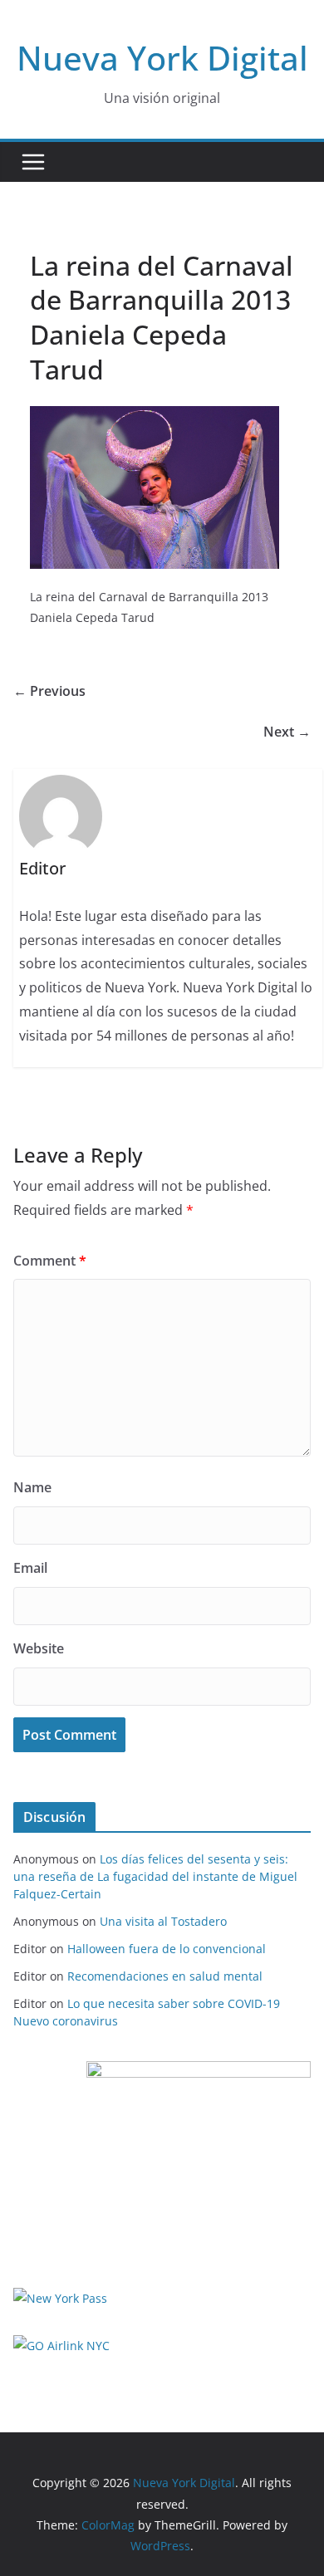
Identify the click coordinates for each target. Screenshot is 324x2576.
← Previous (49, 691)
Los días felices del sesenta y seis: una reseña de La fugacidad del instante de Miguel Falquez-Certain (155, 1876)
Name (32, 1487)
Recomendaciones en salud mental (165, 1976)
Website (39, 1648)
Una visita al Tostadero (163, 1921)
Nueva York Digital (162, 58)
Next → (287, 732)
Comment (50, 1261)
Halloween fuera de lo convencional (167, 1949)
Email (30, 1568)
